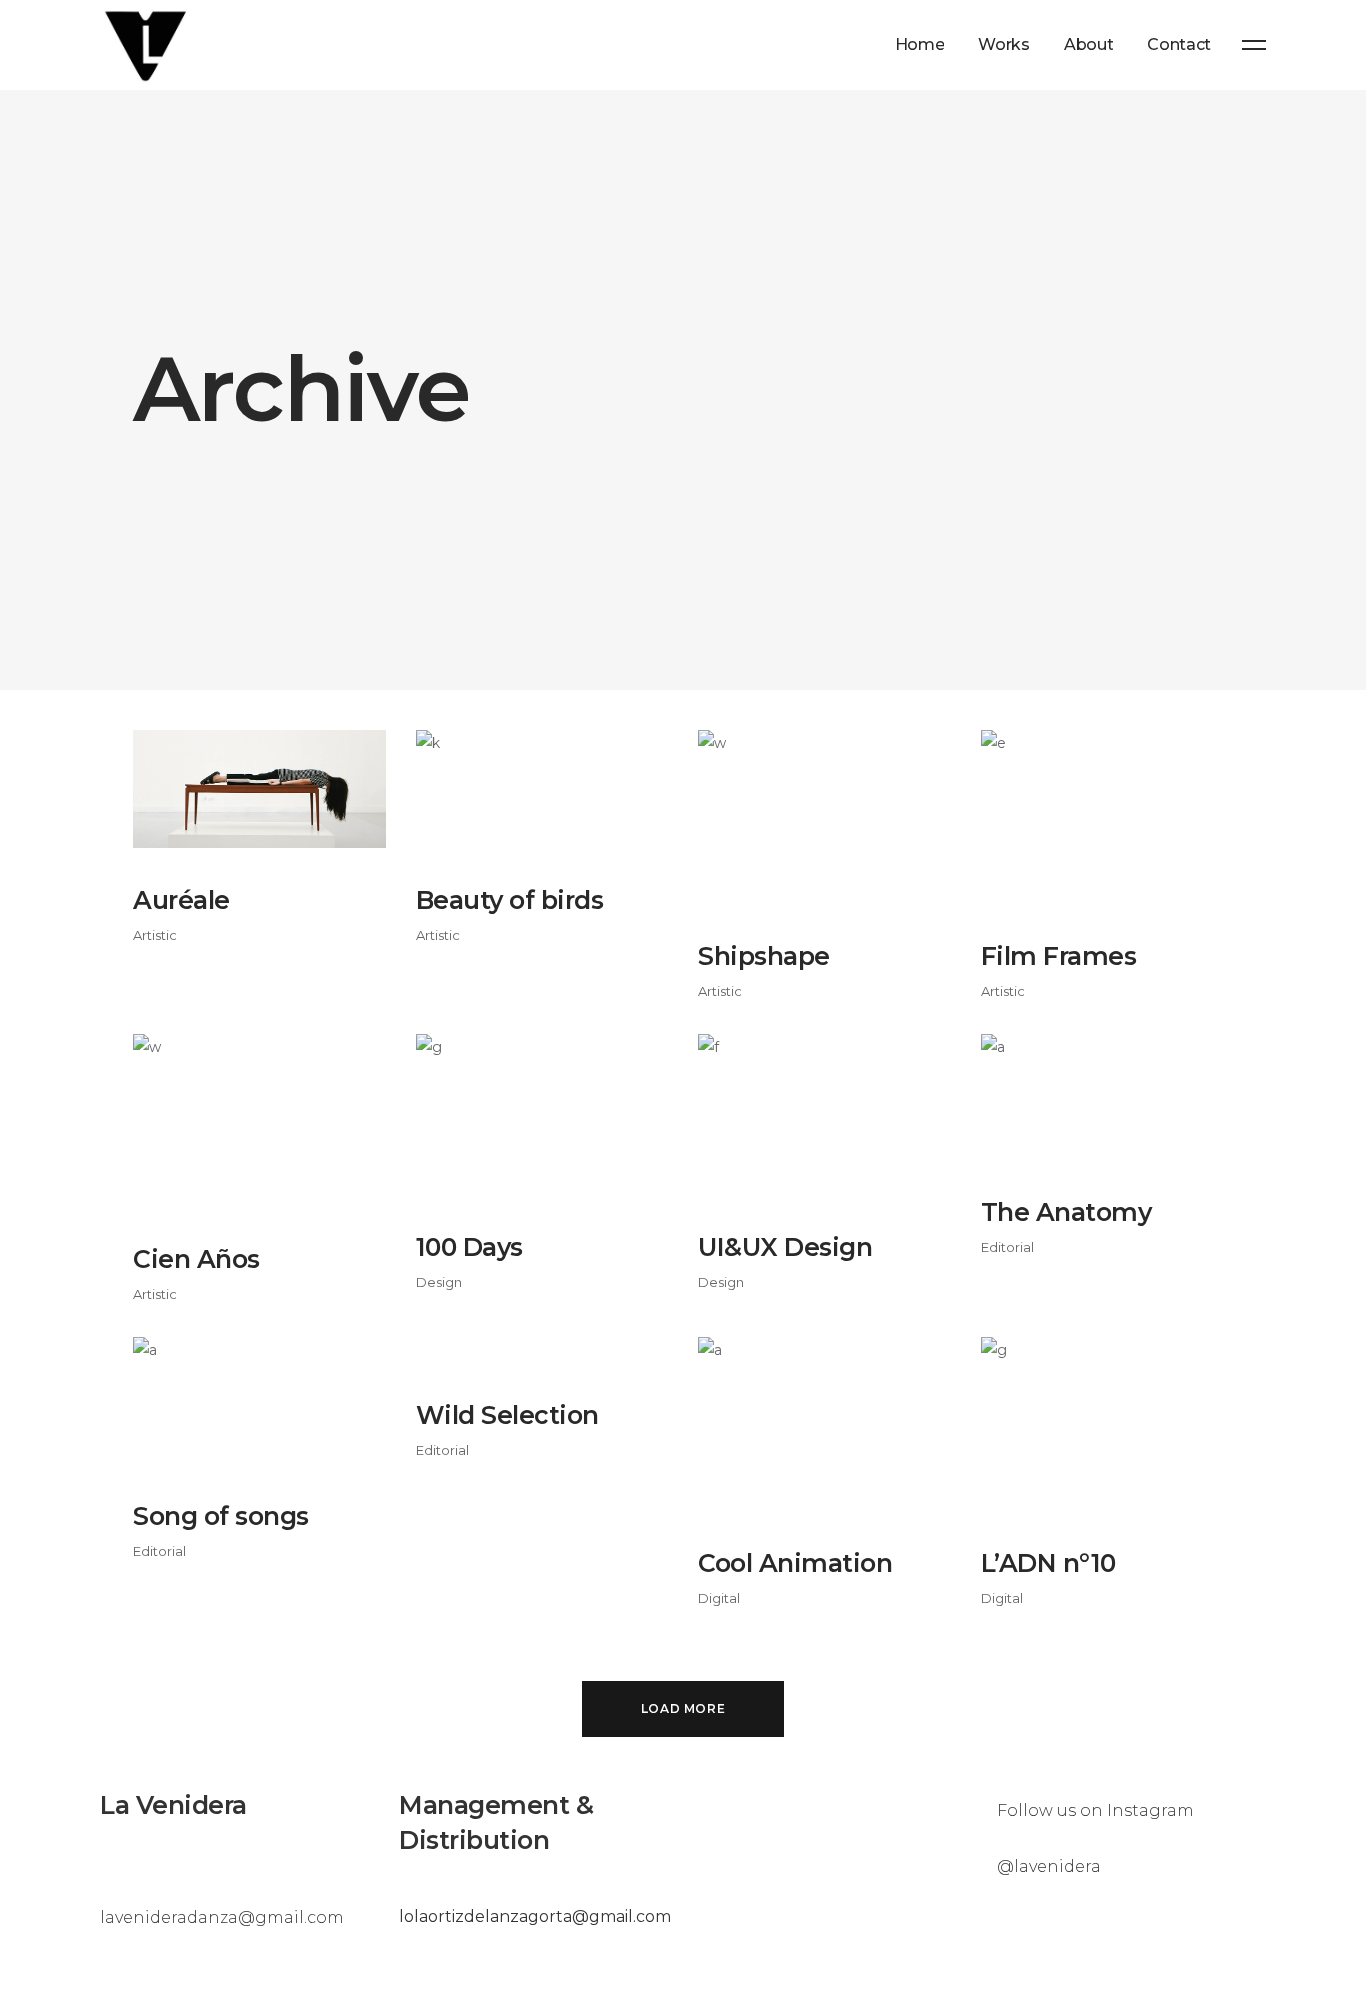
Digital (719, 1598)
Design (439, 1282)
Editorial (1007, 1247)
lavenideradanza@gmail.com (222, 1917)
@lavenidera (1049, 1866)
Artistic (155, 935)
